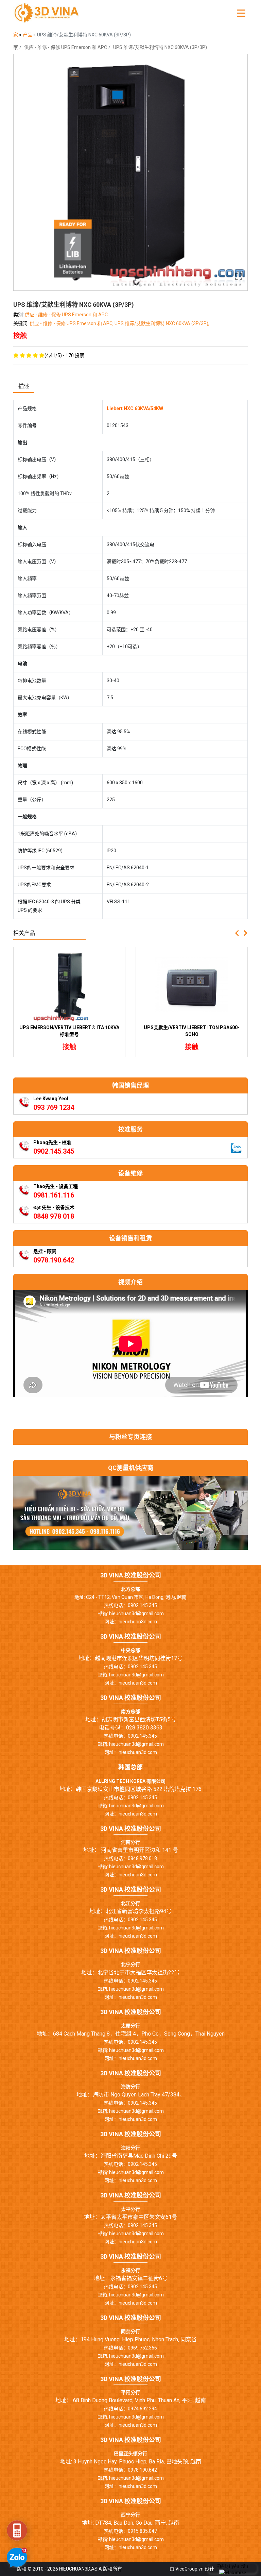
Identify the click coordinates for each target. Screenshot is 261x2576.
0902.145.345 (54, 1151)
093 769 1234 (54, 1107)
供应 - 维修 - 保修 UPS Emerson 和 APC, (72, 323)
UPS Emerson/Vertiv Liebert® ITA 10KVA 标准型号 (69, 1031)
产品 (28, 35)
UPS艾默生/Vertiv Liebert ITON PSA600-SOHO (192, 1031)
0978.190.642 (54, 1260)
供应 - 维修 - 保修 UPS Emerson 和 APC (66, 47)
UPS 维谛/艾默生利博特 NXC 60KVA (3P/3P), (162, 323)
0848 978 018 (54, 1216)
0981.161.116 (54, 1195)
